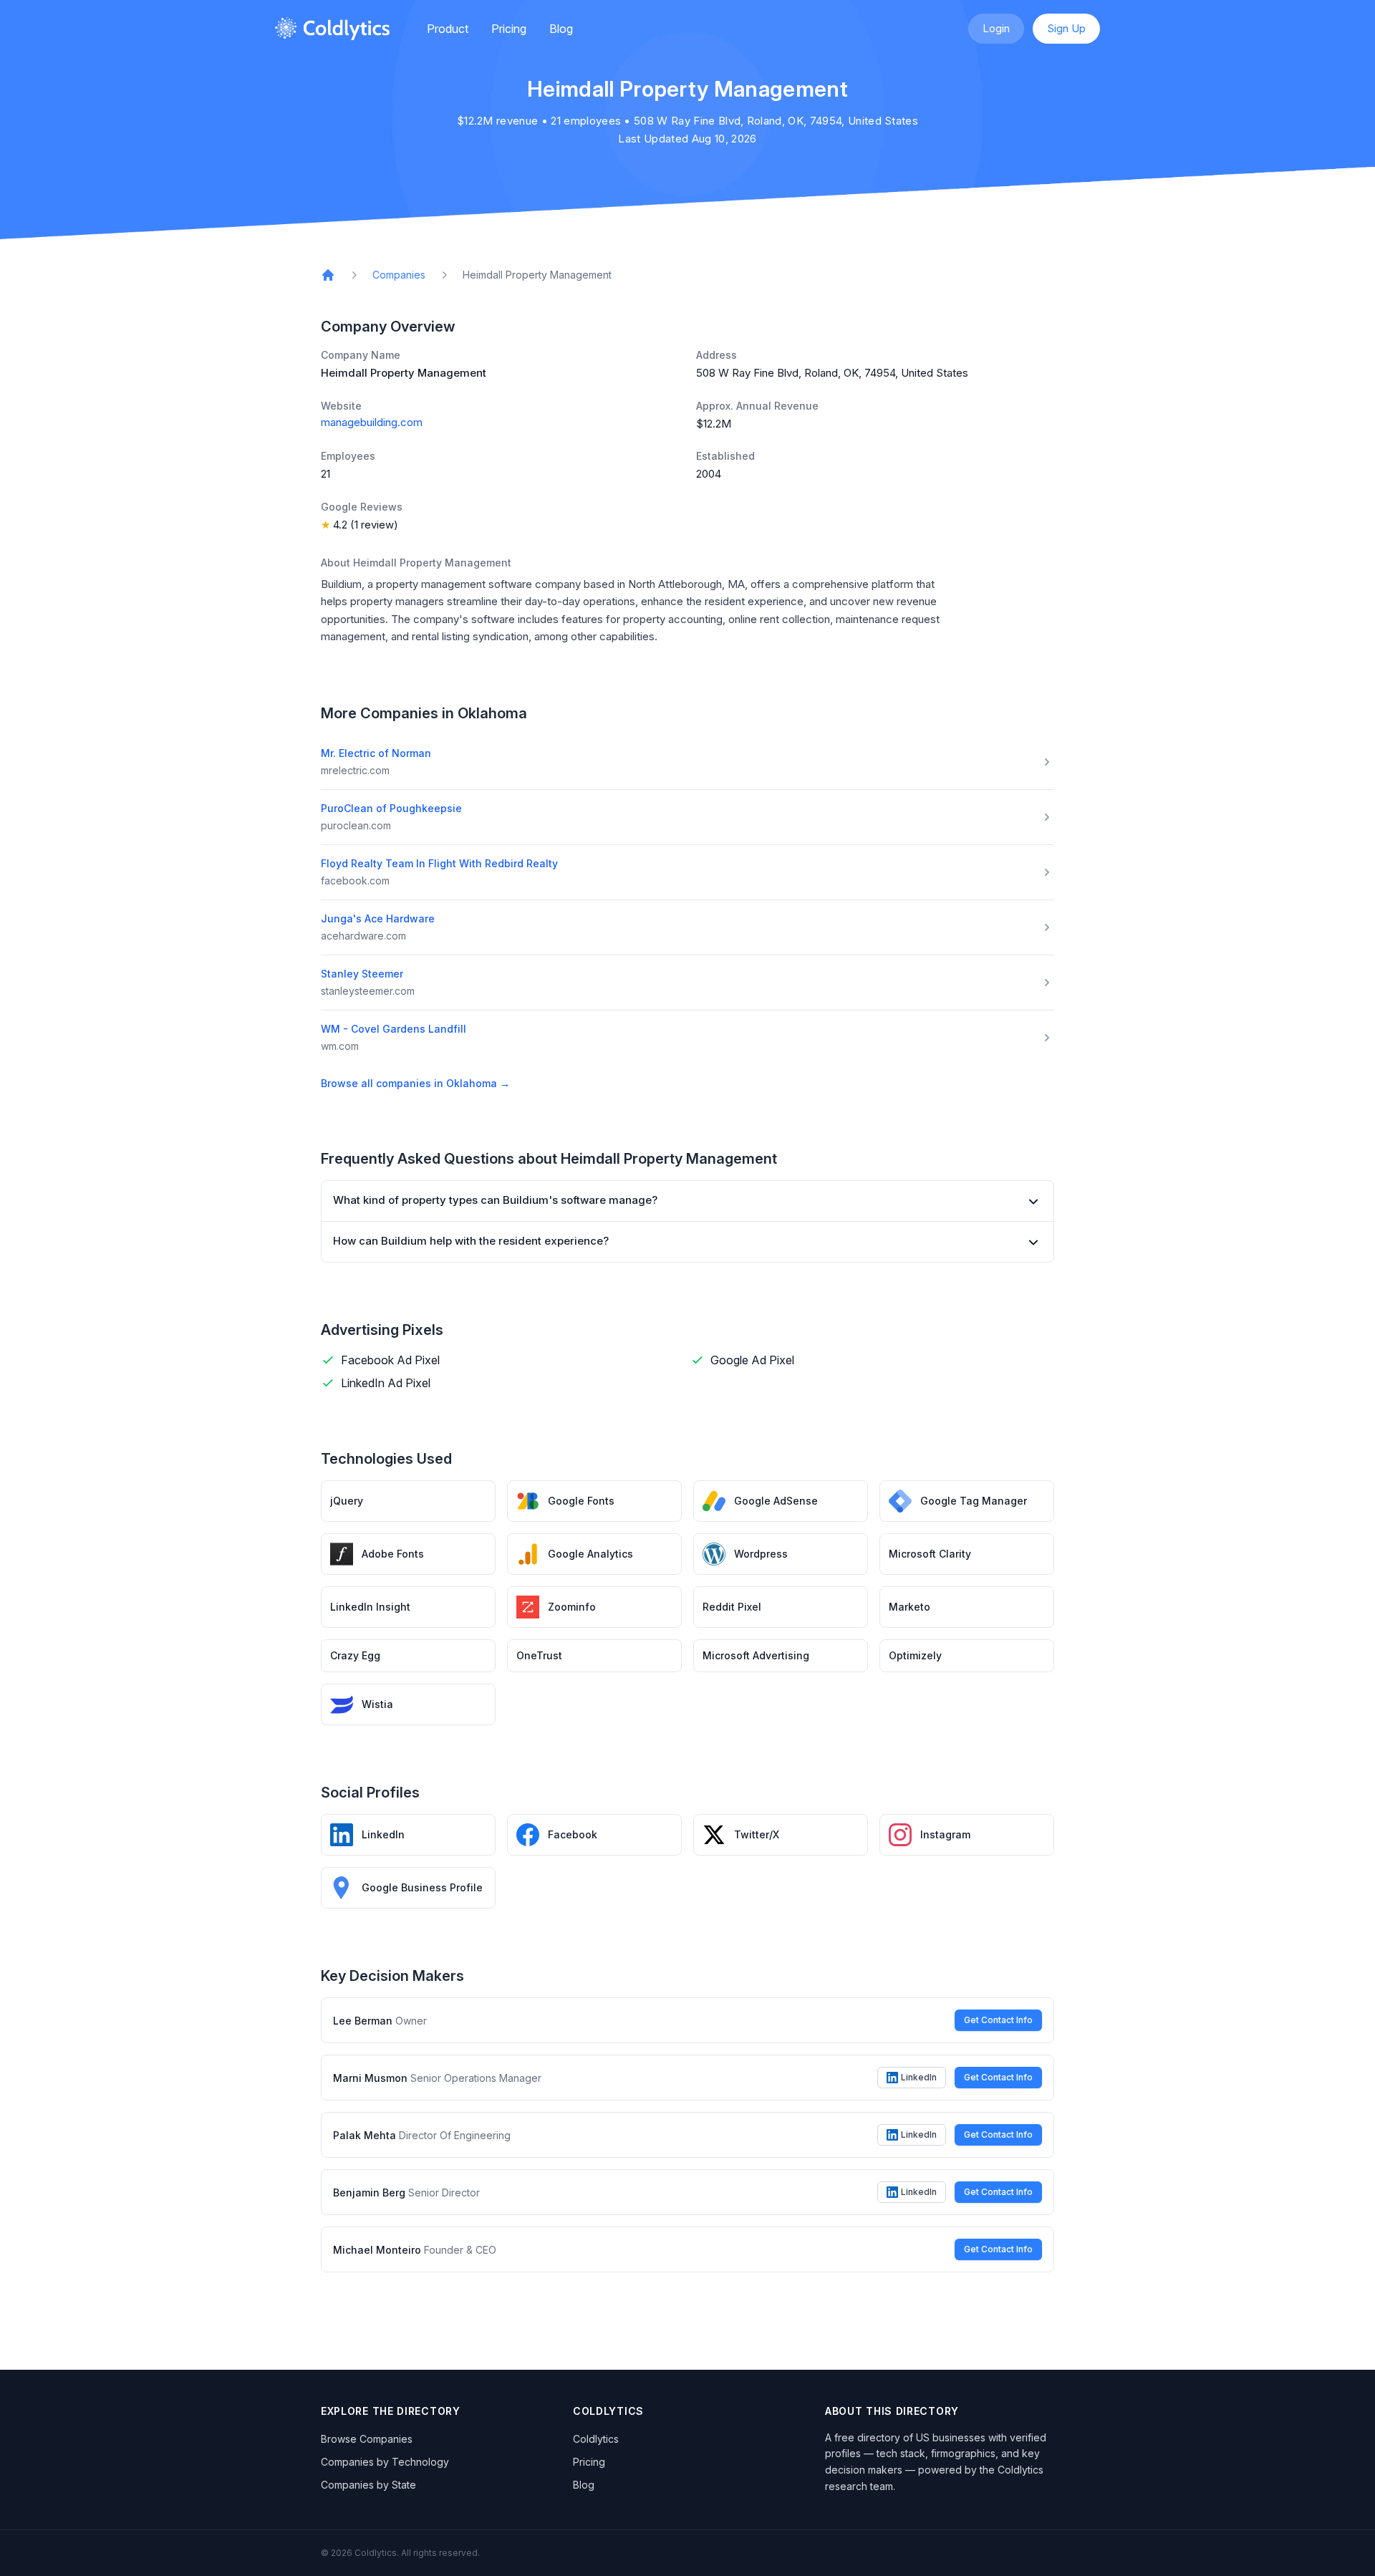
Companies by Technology (385, 2462)
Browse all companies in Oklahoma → (415, 1083)
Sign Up (1066, 28)
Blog (561, 29)
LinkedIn (919, 2077)
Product (448, 29)
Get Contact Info (998, 2020)
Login (996, 28)
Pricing (509, 29)
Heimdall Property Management (537, 275)
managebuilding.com (372, 422)
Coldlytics (596, 2439)
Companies (399, 275)
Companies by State (368, 2485)
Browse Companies (367, 2439)
